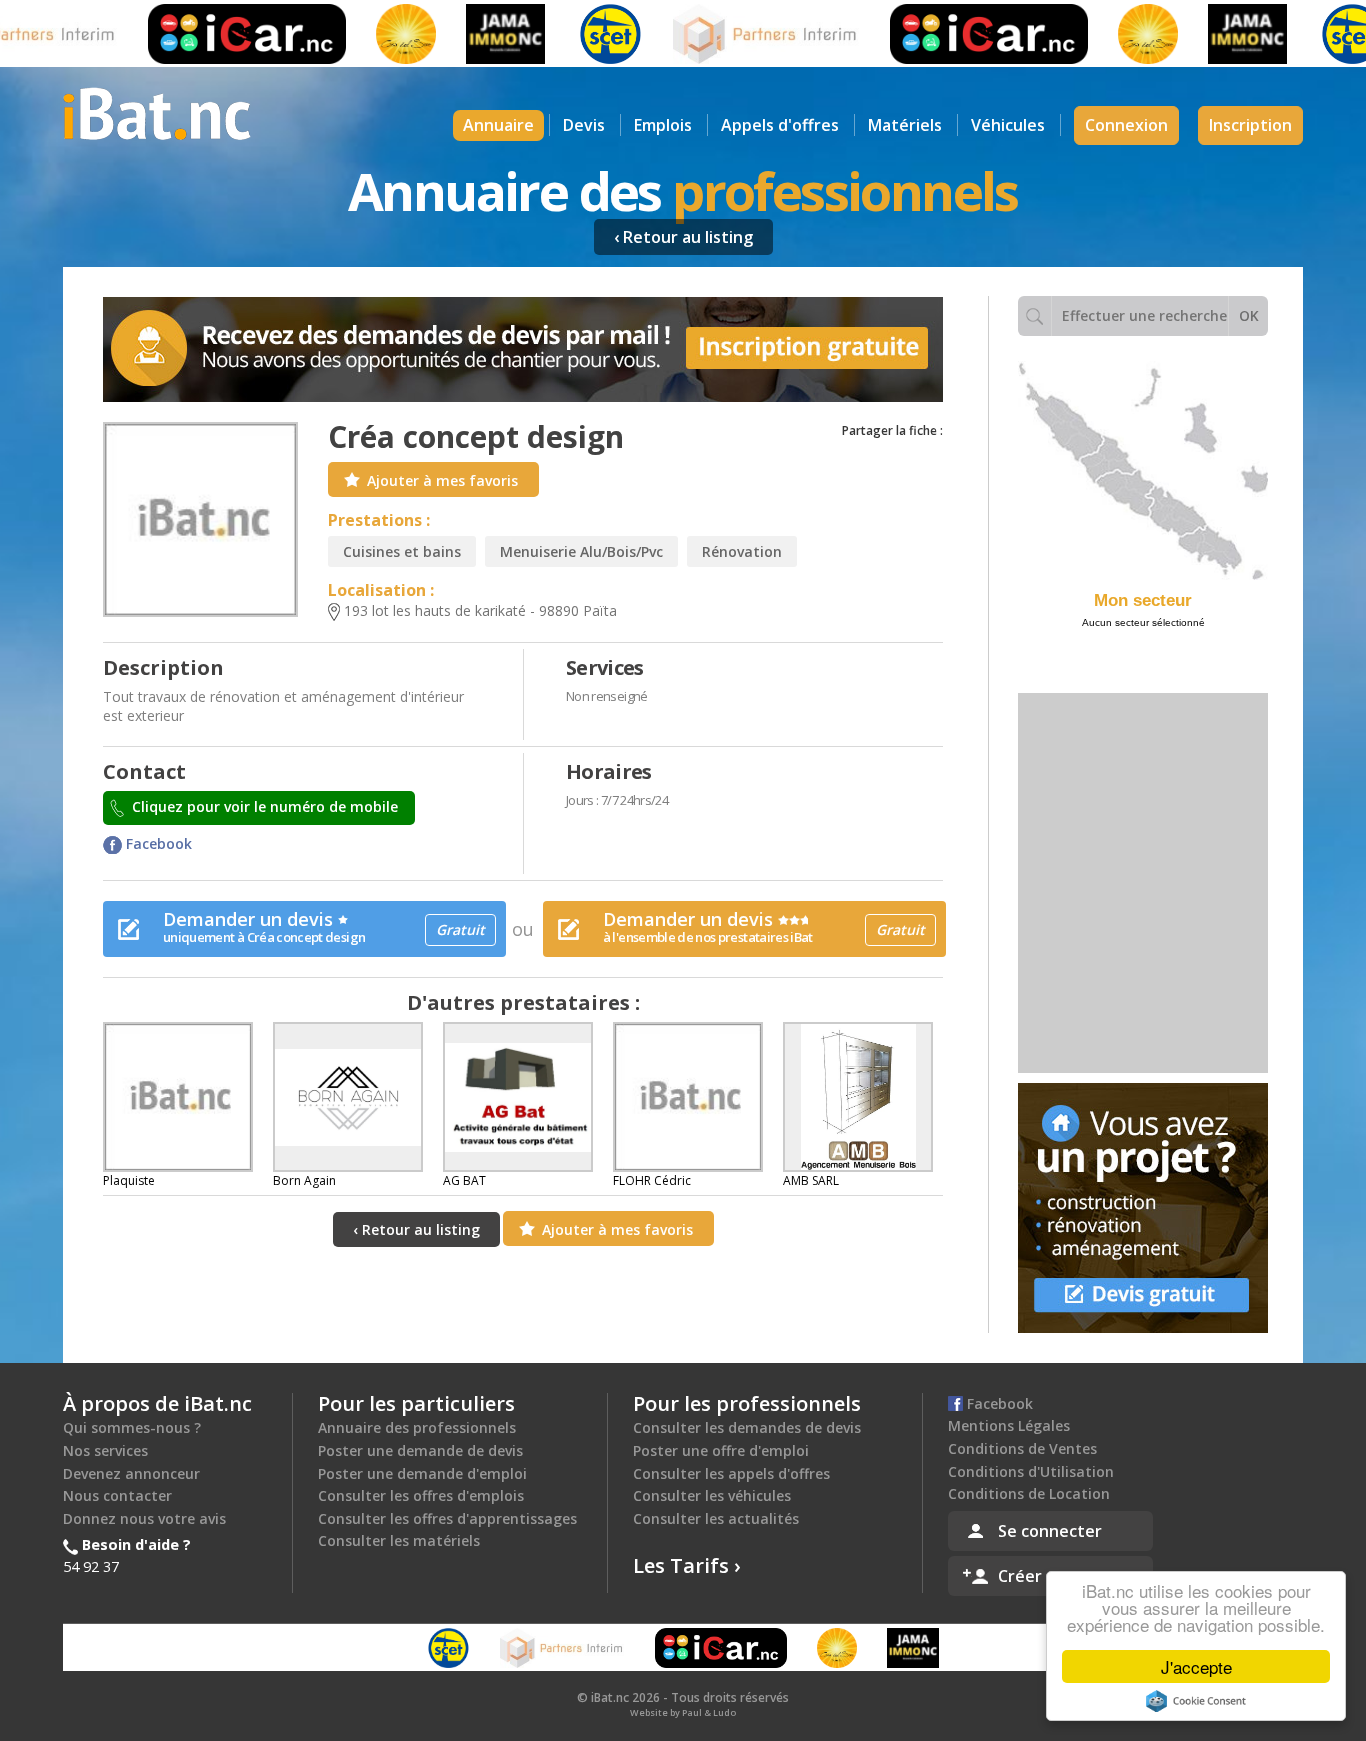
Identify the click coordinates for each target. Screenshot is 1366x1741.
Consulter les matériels (399, 1540)
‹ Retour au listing (683, 237)
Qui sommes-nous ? (132, 1427)
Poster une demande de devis (420, 1450)
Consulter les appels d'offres (731, 1473)
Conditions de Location (1029, 1493)
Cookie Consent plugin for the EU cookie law (1196, 1701)
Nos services (105, 1450)
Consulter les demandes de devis (747, 1427)
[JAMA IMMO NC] (476, 34)
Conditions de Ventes (1022, 1448)
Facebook (157, 843)
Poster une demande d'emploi (422, 1473)
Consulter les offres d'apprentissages (447, 1518)
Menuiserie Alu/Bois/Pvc (581, 551)
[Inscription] (523, 349)
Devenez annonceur (131, 1473)
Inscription (1250, 125)
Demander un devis (324, 926)
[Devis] (1143, 1208)
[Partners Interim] (737, 34)
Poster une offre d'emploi (721, 1450)
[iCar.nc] (218, 34)
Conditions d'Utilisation (1031, 1471)
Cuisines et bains (402, 551)
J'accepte (1196, 1666)
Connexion (1126, 125)
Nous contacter (117, 1495)
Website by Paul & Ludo (683, 1712)
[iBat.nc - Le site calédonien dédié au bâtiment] (157, 112)
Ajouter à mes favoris (442, 480)
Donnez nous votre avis (144, 1518)
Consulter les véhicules (712, 1495)
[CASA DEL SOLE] (377, 34)
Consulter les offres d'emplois (421, 1495)
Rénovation (742, 551)
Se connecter (1050, 1531)
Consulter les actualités (716, 1518)
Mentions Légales (1009, 1425)
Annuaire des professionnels (417, 1427)
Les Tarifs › (687, 1565)
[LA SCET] (581, 34)
